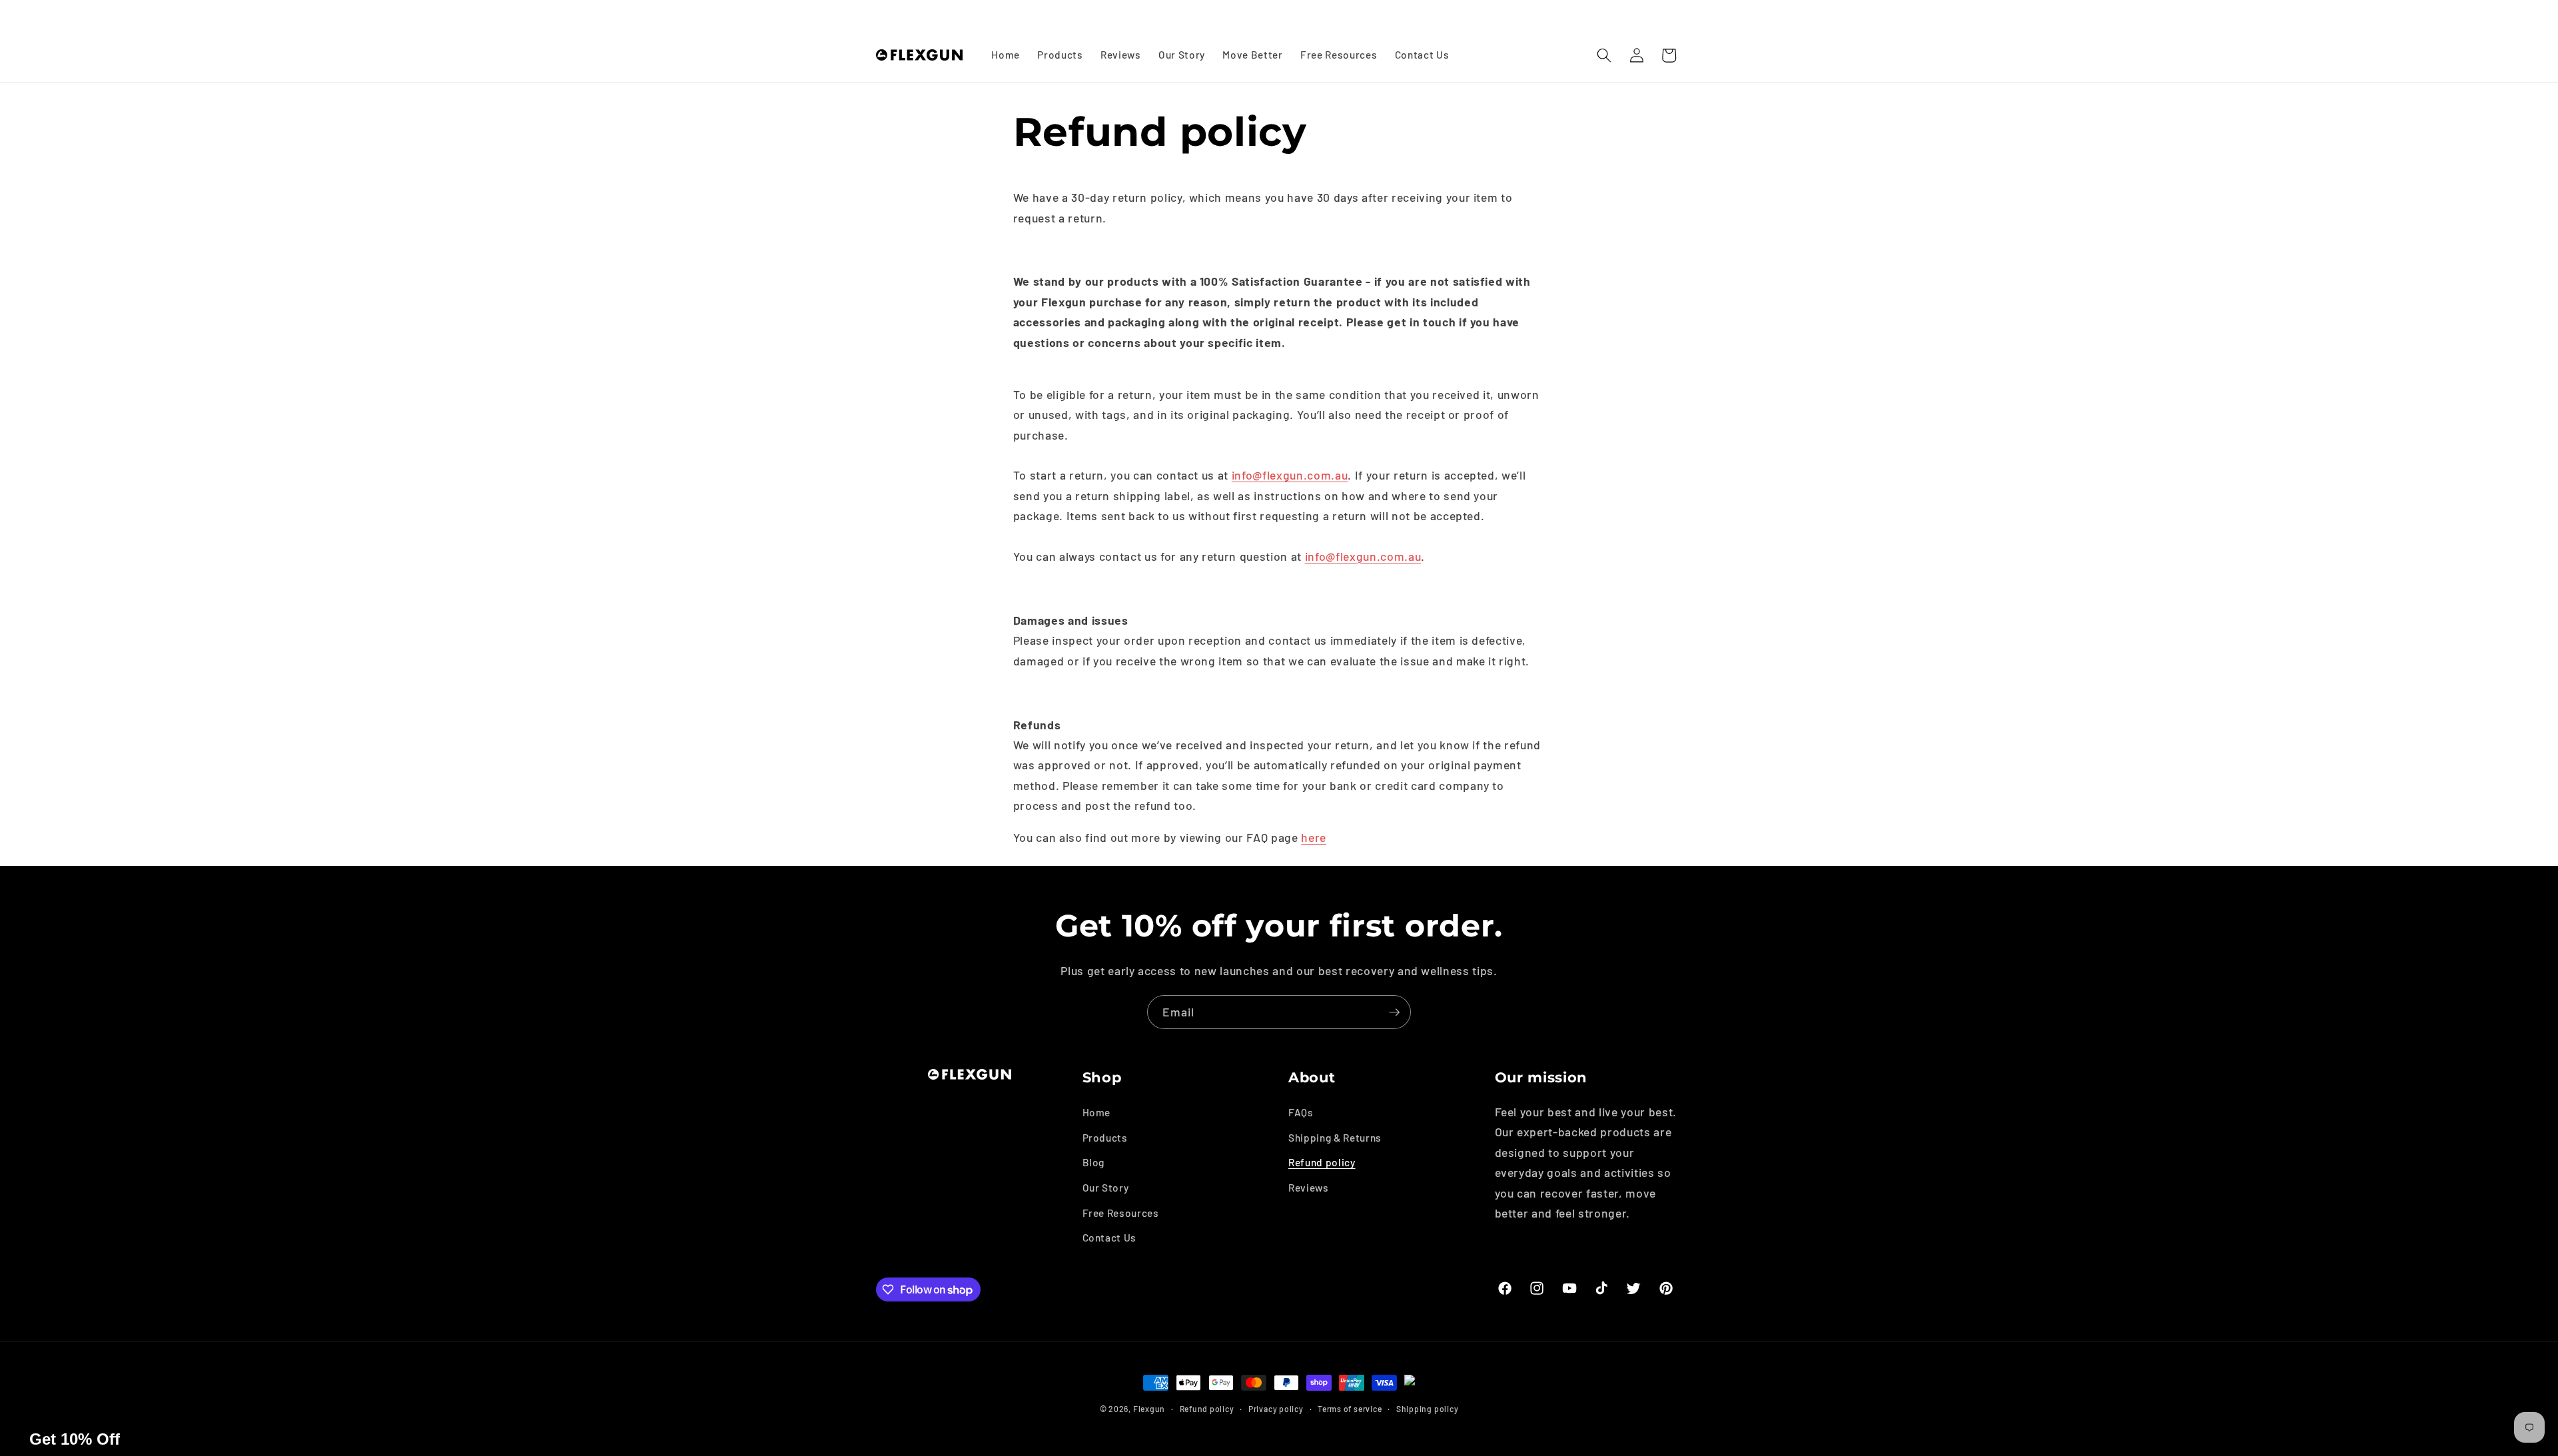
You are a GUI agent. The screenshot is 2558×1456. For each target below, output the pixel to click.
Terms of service (1350, 1409)
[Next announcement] (1679, 14)
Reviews (1309, 1188)
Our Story (1106, 1188)
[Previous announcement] (880, 14)
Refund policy (1322, 1162)
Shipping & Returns (1335, 1138)
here (1314, 837)
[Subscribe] (1394, 1012)
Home (1097, 1112)
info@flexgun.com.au (1290, 475)
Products (1105, 1138)
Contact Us (1110, 1238)
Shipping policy (1428, 1409)
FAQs (1301, 1112)
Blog (1094, 1162)
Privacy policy (1276, 1409)
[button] (1604, 55)
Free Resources (1121, 1213)
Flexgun (1149, 1409)
